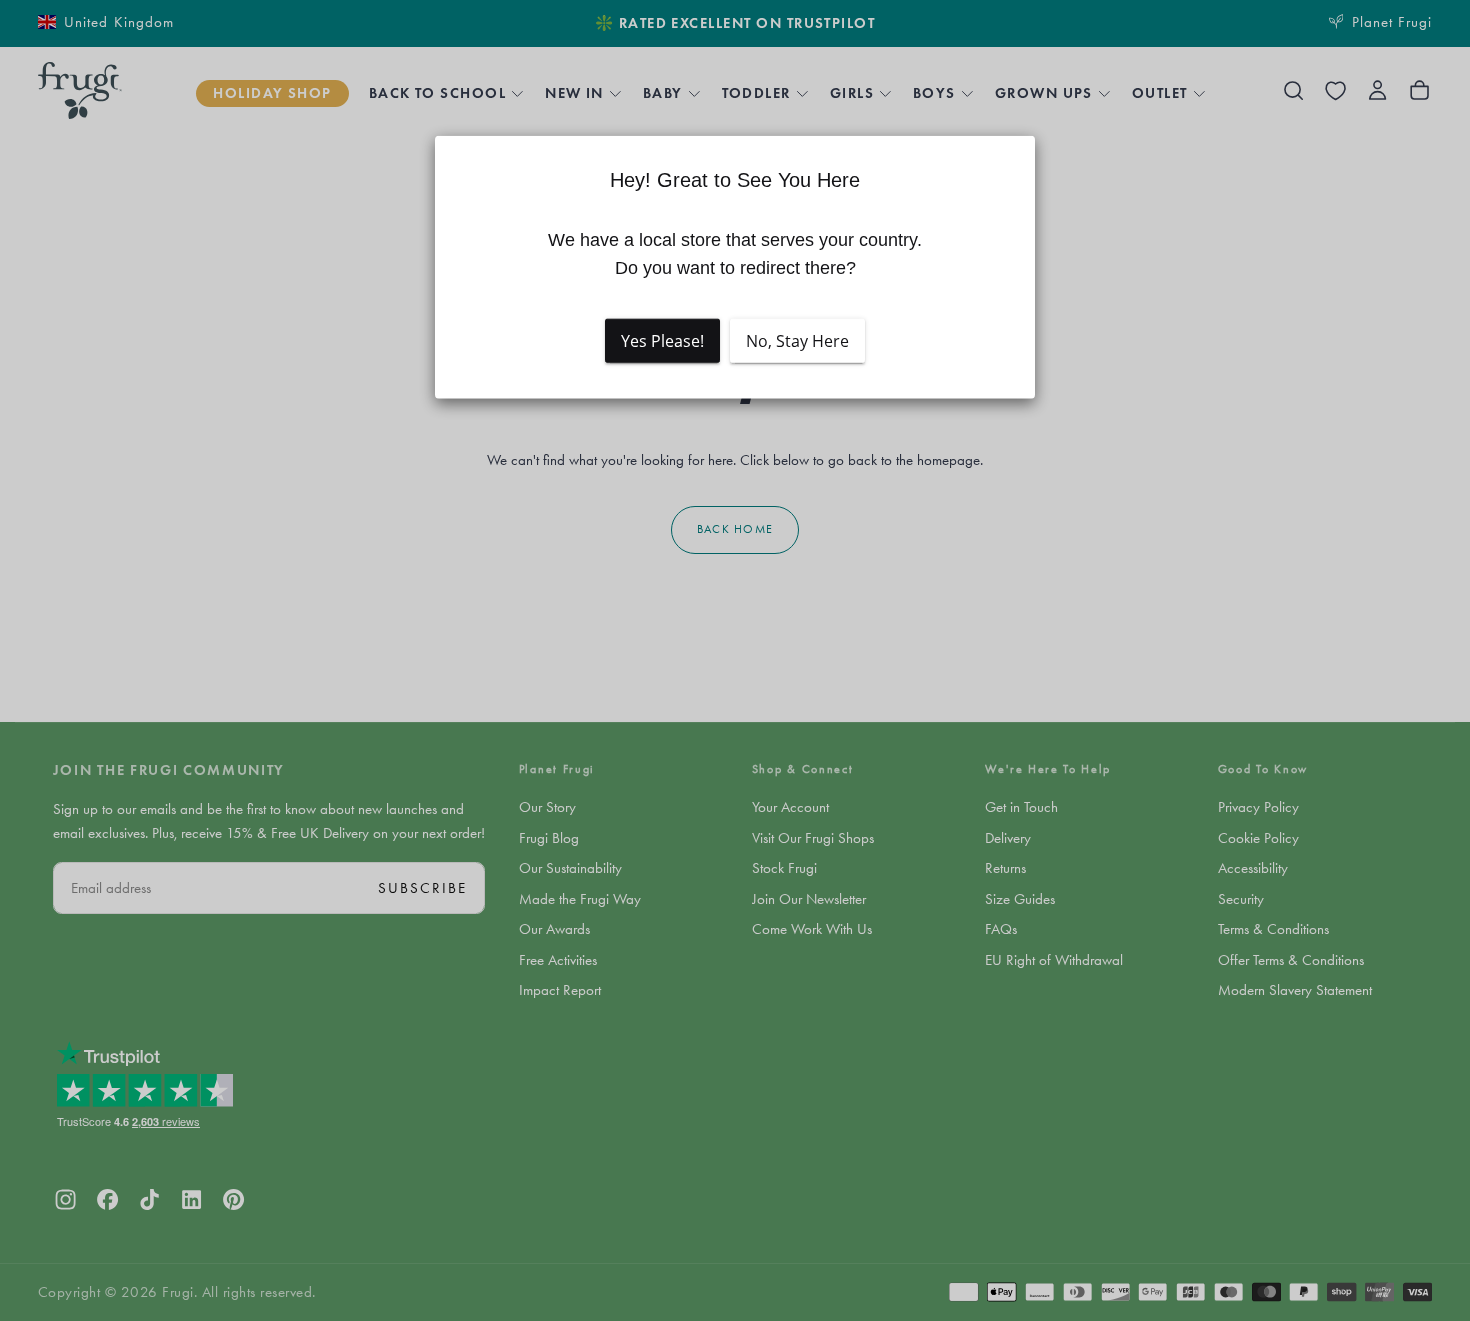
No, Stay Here (797, 341)
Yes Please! (662, 341)
